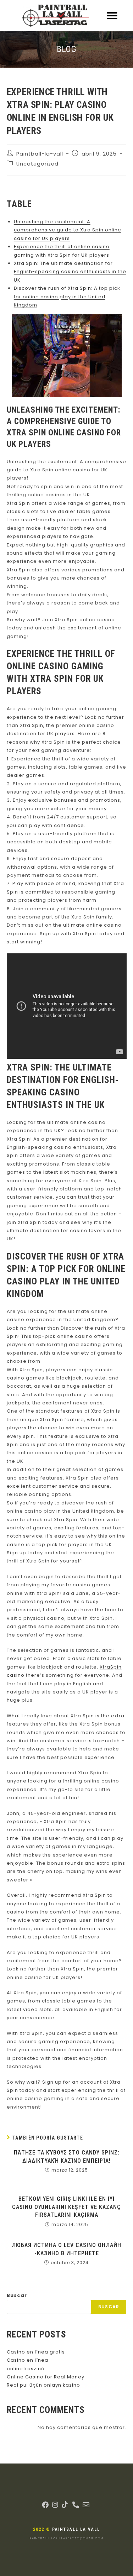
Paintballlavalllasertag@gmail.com (67, 2538)
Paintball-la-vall (40, 154)
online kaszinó (26, 2369)
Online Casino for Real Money (46, 2377)
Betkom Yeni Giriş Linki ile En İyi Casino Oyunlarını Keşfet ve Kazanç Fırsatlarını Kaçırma (66, 2207)
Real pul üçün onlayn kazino (43, 2385)
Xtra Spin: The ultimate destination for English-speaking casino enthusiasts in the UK (70, 272)
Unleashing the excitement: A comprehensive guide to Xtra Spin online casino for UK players (68, 230)
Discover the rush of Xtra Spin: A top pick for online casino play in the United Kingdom (67, 297)
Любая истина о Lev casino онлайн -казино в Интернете (66, 2249)
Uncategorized (37, 164)
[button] (112, 16)
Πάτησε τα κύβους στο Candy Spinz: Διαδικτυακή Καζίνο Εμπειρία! (67, 2156)
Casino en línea (27, 2360)
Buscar (17, 2295)
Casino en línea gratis (36, 2352)
